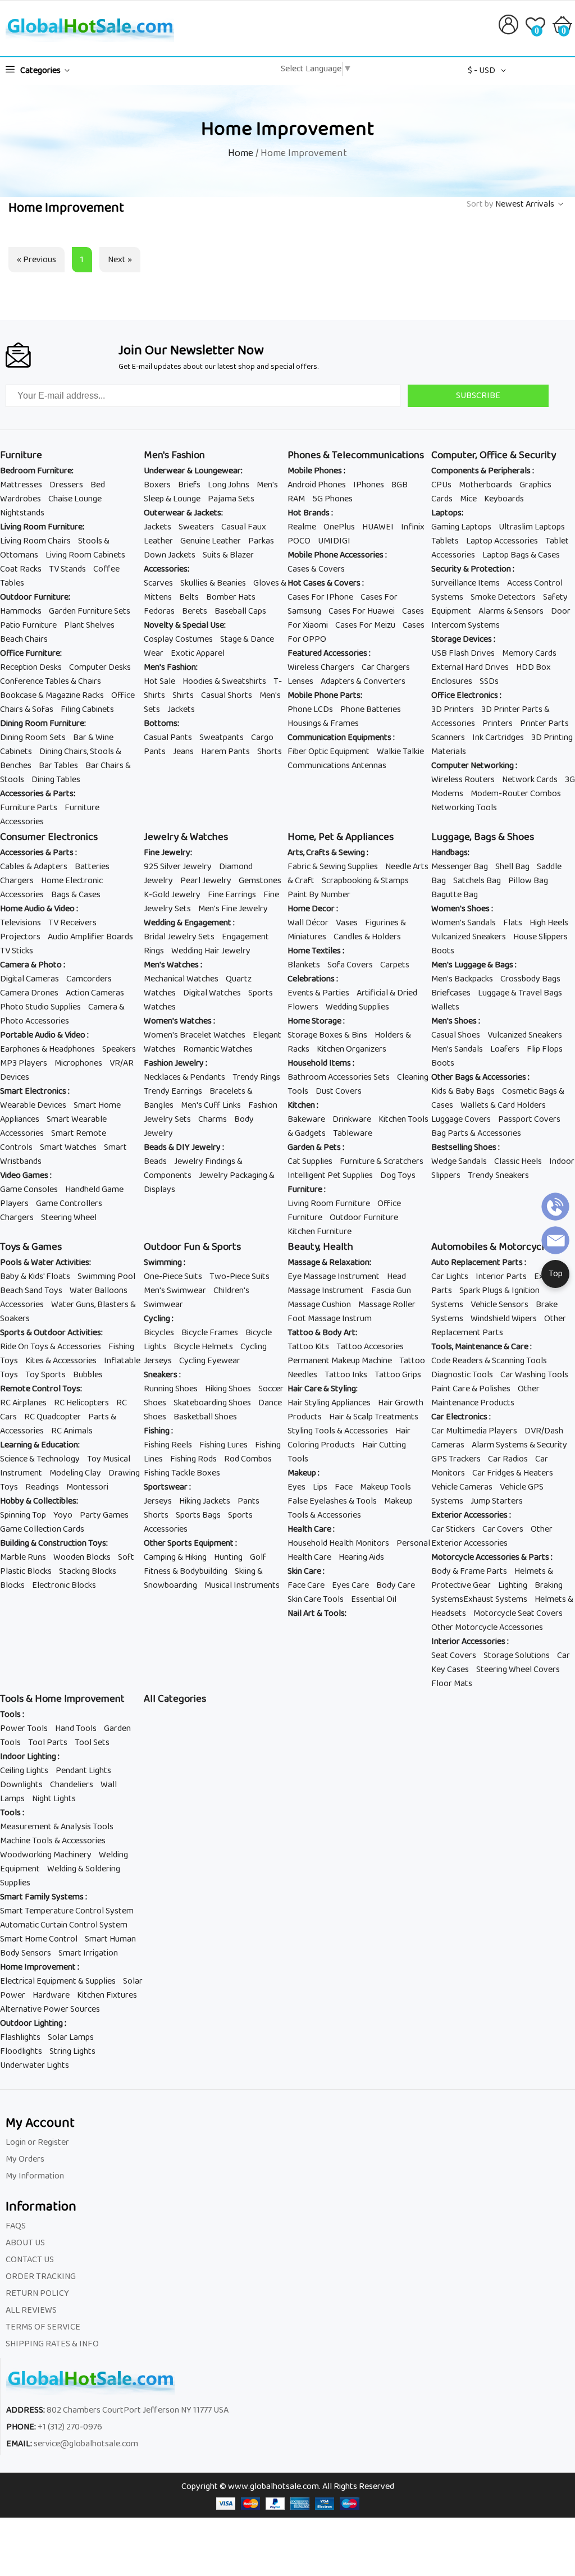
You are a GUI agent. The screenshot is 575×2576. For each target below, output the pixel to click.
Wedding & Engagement (188, 923)
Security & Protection (472, 569)
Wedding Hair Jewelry (211, 951)
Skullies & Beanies (213, 583)
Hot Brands (309, 513)
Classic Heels (518, 1161)
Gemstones (260, 881)
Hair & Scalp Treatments (374, 1417)
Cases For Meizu (365, 625)
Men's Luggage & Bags (473, 965)
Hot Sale (159, 681)
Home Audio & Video (38, 909)
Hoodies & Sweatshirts (224, 681)
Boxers (157, 485)
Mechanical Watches (181, 979)
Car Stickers (453, 1529)
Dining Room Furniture (42, 723)
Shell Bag (512, 867)
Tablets (445, 541)
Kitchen (302, 1105)
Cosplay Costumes (178, 639)
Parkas (261, 541)
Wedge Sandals (459, 1161)
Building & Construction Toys (53, 1543)
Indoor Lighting (29, 1757)
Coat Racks (21, 569)
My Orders (25, 2159)
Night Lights (54, 1799)
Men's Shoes (455, 1021)
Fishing (158, 1431)
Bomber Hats (231, 597)
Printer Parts (544, 723)
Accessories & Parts (37, 794)
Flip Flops (545, 1049)
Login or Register (37, 2142)
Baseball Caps (240, 611)
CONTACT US (30, 2260)
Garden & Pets (315, 1147)
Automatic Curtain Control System (64, 1925)
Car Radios (508, 1459)
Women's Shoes (461, 909)
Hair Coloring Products (349, 1438)
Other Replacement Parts (499, 1326)
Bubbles (88, 1375)
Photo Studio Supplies (40, 1007)
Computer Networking (473, 766)
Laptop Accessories (502, 541)
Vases (347, 923)
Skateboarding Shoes (212, 1403)
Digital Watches (212, 993)
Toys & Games (31, 1247)
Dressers (66, 485)
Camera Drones (29, 993)
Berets (195, 611)
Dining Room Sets (33, 737)
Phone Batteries (371, 709)
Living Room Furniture (41, 527)
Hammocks (21, 611)
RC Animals (72, 1431)
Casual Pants (168, 737)
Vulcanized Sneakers (469, 937)
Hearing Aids (361, 1557)
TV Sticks (17, 951)
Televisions (20, 923)
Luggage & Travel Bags (520, 993)
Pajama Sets (231, 499)
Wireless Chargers (321, 667)
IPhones (369, 485)
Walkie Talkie (400, 752)
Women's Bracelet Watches (195, 1035)
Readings (42, 1487)
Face (344, 1487)
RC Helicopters (81, 1403)
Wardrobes (20, 499)
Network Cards (530, 780)
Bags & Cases (76, 895)
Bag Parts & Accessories (476, 1133)
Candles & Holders (367, 937)
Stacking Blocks (88, 1571)
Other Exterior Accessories (492, 1536)
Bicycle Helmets (203, 1347)
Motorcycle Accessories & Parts (491, 1557)
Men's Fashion (174, 455)
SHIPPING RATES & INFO (52, 2344)
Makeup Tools (385, 1487)
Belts (189, 597)
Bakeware (306, 1119)
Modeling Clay (75, 1473)
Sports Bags (198, 1515)
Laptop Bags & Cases (521, 555)
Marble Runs (23, 1557)
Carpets (395, 965)
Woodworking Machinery (46, 1855)
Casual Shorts (227, 695)
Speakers (119, 1049)
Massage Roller (387, 1305)
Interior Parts (501, 1276)
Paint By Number (319, 895)
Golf (258, 1557)
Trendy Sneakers (498, 1175)
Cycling (158, 1319)
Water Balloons (99, 1291)
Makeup (303, 1473)
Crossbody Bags (530, 979)
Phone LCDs (310, 709)
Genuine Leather (211, 541)
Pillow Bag (528, 881)
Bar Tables (58, 766)
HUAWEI (378, 527)
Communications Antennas (337, 766)
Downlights (21, 1785)
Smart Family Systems (43, 1897)
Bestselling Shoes (465, 1147)
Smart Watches (68, 1147)
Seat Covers (454, 1655)
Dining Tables (56, 780)
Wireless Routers (463, 780)
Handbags (449, 853)
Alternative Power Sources (50, 2009)
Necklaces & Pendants (184, 1077)
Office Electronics (466, 695)
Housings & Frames (323, 723)
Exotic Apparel (198, 653)
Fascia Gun (391, 1291)
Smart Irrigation (88, 1953)
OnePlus (339, 527)
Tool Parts (48, 1743)
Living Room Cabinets (85, 555)
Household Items (320, 1063)
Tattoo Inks (346, 1375)
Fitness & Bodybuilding (186, 1571)
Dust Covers (339, 1091)
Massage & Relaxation (328, 1262)
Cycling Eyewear (210, 1361)
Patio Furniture (28, 625)
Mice (468, 499)
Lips (320, 1487)
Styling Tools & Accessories (338, 1431)
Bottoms (161, 723)
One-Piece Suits (173, 1276)
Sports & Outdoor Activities (51, 1333)
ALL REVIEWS (31, 2310)
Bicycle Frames (210, 1333)
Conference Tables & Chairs (51, 681)
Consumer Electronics (49, 837)
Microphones (78, 1063)
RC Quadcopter (53, 1417)
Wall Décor (308, 923)
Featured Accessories (328, 653)
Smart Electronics (34, 1091)
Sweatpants (222, 737)
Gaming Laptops (461, 527)
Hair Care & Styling (322, 1389)
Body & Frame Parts (469, 1571)
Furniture (21, 455)
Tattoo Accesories (370, 1347)
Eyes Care (350, 1585)
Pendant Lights (83, 1771)
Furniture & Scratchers (382, 1161)
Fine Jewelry (167, 853)
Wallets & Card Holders (503, 1105)
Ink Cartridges (498, 737)
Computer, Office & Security (494, 455)
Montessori (87, 1487)
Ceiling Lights (24, 1771)
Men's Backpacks (462, 979)
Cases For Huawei (362, 611)
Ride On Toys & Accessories (51, 1347)
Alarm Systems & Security (519, 1445)
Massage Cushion (319, 1305)
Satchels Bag (477, 881)
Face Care (306, 1585)
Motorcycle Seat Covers (518, 1613)
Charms (213, 1119)
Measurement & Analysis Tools (57, 1827)
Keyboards (504, 499)
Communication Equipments (340, 737)
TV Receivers (72, 923)
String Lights (72, 2051)
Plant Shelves (89, 625)
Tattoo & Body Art (321, 1333)
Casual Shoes (456, 1035)
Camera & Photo (32, 965)
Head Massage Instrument (347, 1284)
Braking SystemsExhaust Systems (497, 1592)
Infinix (413, 527)
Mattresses (21, 485)
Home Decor (312, 909)
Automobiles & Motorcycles (493, 1247)
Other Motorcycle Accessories (487, 1627)
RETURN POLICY (37, 2293)
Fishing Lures (223, 1445)
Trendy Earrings (173, 1091)
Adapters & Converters (363, 681)
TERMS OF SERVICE (43, 2327)
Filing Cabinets (87, 709)
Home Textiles (315, 951)
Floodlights (21, 2051)
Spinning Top (23, 1515)
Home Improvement (39, 1967)
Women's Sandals (464, 923)
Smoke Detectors (503, 597)
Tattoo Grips (398, 1375)
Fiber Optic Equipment (328, 752)
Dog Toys (398, 1175)
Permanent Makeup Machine (340, 1361)
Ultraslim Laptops (532, 527)
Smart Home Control (39, 1939)
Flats (513, 923)
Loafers (505, 1049)
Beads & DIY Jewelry (183, 1147)
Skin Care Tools (316, 1599)
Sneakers (161, 1375)
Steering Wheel (69, 1218)
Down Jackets (170, 555)
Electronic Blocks (64, 1585)
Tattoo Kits (308, 1347)
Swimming (164, 1262)
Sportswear (166, 1487)
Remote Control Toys (40, 1389)
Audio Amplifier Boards (90, 937)
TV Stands (67, 569)
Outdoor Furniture (34, 597)
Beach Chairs (24, 639)
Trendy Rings (256, 1077)
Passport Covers (529, 1119)
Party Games (104, 1515)
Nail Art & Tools (316, 1613)
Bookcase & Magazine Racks (52, 695)
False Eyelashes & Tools (332, 1501)
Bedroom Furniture (36, 471)
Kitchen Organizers (352, 1049)
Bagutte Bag (455, 895)
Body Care (396, 1585)
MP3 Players (24, 1063)
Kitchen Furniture (320, 1232)
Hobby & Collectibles (38, 1501)
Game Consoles (29, 1189)
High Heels (549, 923)
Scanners (448, 737)
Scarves (158, 583)
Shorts (270, 752)
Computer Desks (100, 667)
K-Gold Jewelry (172, 895)
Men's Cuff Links (211, 1105)
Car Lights (450, 1276)
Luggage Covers (461, 1119)
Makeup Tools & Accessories (350, 1508)
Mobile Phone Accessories (336, 555)
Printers (498, 723)
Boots (443, 951)
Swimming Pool (106, 1276)
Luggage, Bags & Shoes (483, 837)
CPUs (441, 485)
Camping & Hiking (175, 1557)
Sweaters (196, 527)
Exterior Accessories (470, 1515)
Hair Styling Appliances (329, 1403)
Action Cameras (95, 993)
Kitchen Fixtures (107, 1995)
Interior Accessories (469, 1641)
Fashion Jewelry (175, 1063)
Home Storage (315, 1021)
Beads (155, 1161)
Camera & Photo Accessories (62, 1014)
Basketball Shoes (205, 1417)
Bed (98, 485)
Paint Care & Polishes (471, 1389)
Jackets (158, 527)
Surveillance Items (466, 583)
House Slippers (540, 937)
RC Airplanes (23, 1403)
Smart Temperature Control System (67, 1911)
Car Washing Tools (534, 1375)
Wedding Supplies (357, 1007)
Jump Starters (497, 1501)
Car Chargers (386, 667)
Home (241, 153)
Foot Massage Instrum (330, 1319)
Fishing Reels (168, 1445)
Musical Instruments (242, 1585)
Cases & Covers (316, 569)
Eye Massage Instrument (334, 1276)
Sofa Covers (350, 965)
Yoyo (63, 1515)
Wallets (445, 1007)
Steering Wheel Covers (518, 1670)
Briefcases (451, 993)
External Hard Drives (470, 667)
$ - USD (482, 70)
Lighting (513, 1585)
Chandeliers (72, 1785)
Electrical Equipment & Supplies (58, 1981)
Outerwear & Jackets (182, 513)
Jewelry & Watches (186, 837)
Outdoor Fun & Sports (192, 1247)
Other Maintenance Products (485, 1396)
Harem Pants (225, 752)
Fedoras (159, 611)
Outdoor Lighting (32, 2023)
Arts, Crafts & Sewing (327, 853)
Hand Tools (76, 1728)
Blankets (304, 965)
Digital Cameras (29, 979)
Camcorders (89, 979)
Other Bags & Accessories (480, 1077)
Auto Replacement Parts (478, 1262)
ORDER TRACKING (41, 2276)
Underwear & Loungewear (192, 471)
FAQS (16, 2226)
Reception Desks (31, 667)
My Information (35, 2176)
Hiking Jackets (205, 1501)
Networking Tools (464, 808)
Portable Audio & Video (44, 1035)
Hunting (228, 1557)
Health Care (310, 1529)
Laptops (446, 513)
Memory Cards (529, 653)
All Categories (175, 1699)
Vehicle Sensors (499, 1305)
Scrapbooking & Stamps (365, 881)
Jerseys (158, 1501)
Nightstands (22, 513)
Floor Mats (452, 1684)
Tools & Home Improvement (62, 1699)
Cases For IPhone (320, 597)
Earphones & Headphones (47, 1049)
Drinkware (352, 1119)
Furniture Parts (29, 808)
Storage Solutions (517, 1655)
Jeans (183, 752)
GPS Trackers (456, 1459)
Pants (248, 1501)
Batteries (92, 867)
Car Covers (503, 1529)
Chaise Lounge (75, 499)
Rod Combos (248, 1459)
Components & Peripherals (482, 471)
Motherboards (485, 485)
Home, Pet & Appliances (341, 837)
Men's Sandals (457, 1049)
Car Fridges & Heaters (513, 1473)
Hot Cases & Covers (325, 583)
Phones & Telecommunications (356, 455)
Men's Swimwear (175, 1291)
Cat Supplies (310, 1161)
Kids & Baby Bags (463, 1091)
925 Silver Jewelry (178, 867)
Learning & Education (39, 1445)
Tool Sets (92, 1743)
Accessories (166, 569)
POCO (299, 541)
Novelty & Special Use (184, 625)
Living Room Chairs (35, 541)
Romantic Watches (218, 1049)
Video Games (25, 1175)
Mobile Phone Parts (324, 695)
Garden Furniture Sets (90, 611)
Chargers (17, 881)
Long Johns (229, 485)
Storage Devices (462, 639)
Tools (11, 1714)
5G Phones (332, 499)
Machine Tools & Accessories (53, 1841)
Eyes (296, 1487)
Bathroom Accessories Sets (339, 1077)
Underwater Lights (35, 2065)
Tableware (353, 1133)
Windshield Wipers (504, 1319)
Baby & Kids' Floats (35, 1276)
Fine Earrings (232, 895)
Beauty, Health (320, 1247)
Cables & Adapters (34, 867)
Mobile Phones (316, 471)
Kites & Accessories (61, 1361)
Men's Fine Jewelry (233, 909)
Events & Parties (318, 993)
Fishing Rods (193, 1459)
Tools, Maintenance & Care (481, 1347)
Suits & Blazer (228, 555)
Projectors (20, 937)
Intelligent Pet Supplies (330, 1175)
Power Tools (24, 1728)
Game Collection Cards (42, 1529)
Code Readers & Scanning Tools (489, 1361)
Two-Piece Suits (239, 1276)
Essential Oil (374, 1599)
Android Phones (317, 485)
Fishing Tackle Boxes (182, 1473)
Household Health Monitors (338, 1543)
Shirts (183, 695)
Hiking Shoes (228, 1389)
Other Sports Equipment (190, 1543)
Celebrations (312, 979)
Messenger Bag (460, 867)
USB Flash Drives (463, 653)
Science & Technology (40, 1459)
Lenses (300, 681)
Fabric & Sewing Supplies (333, 867)
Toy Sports (45, 1375)
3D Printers (453, 709)
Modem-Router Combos (516, 794)
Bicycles (159, 1333)
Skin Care (305, 1571)
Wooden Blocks (82, 1557)
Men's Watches (172, 965)
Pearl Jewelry (206, 881)
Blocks (12, 1585)
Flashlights (20, 2037)
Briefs (189, 485)
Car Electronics (460, 1417)
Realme (302, 527)
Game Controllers (69, 1203)
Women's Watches (179, 1021)
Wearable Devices (33, 1105)
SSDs (489, 681)
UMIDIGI (334, 541)
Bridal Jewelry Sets (179, 937)
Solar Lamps (71, 2037)
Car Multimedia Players (474, 1431)
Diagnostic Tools (462, 1375)
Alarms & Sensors (511, 611)
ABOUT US (25, 2243)
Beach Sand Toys (31, 1291)
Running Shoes (171, 1389)
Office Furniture (30, 653)
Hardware (51, 1995)
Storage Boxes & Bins (327, 1035)
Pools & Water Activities (45, 1262)
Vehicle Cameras (462, 1487)
